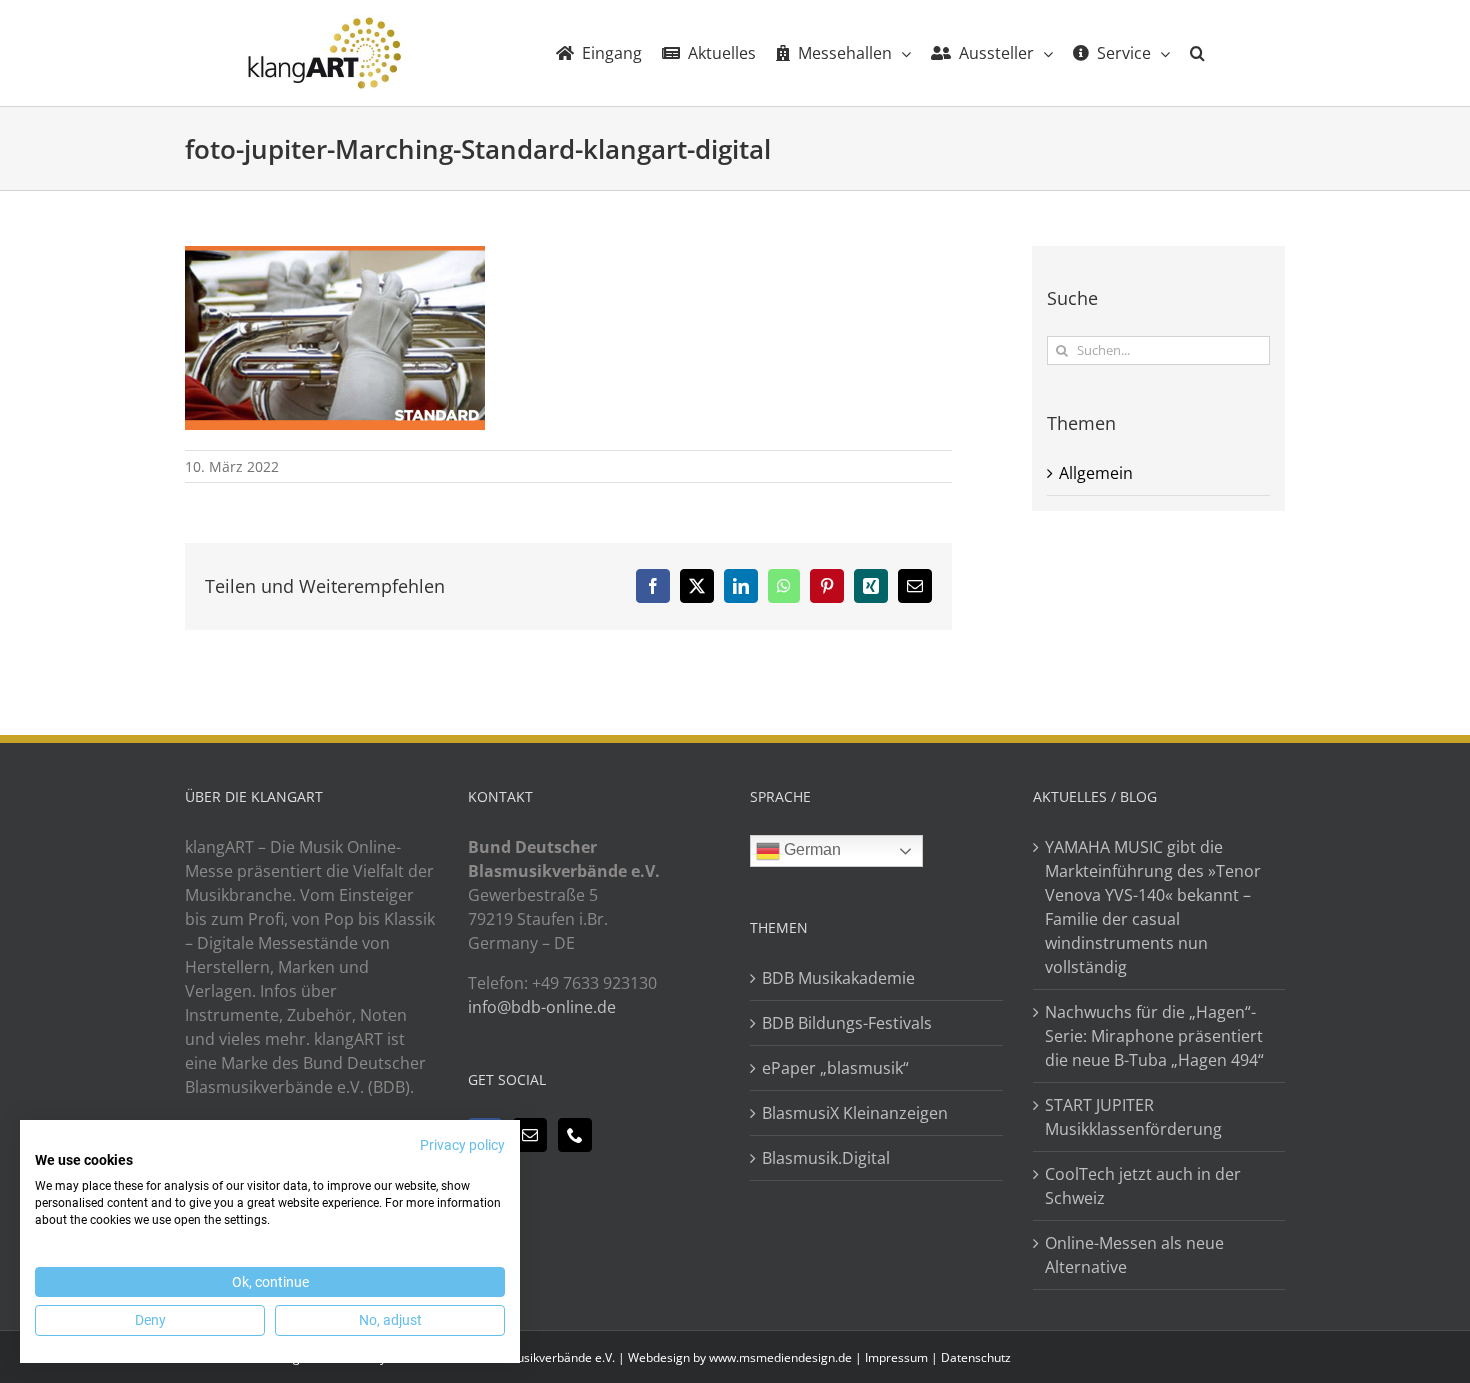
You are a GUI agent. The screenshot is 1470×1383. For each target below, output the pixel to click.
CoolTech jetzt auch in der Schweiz (1143, 1186)
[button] (1197, 53)
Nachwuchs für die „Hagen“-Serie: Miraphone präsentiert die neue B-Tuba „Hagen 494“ (1154, 1036)
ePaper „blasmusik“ (835, 1068)
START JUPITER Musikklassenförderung (1133, 1117)
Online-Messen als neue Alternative (1134, 1255)
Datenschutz (976, 1357)
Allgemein (1096, 473)
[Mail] (530, 1135)
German (810, 849)
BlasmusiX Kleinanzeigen (855, 1113)
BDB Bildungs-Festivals (847, 1023)
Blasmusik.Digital (826, 1158)
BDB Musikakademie (838, 978)
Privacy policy (462, 1145)
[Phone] (575, 1135)
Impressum (896, 1357)
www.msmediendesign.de (780, 1357)
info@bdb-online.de (542, 1007)
